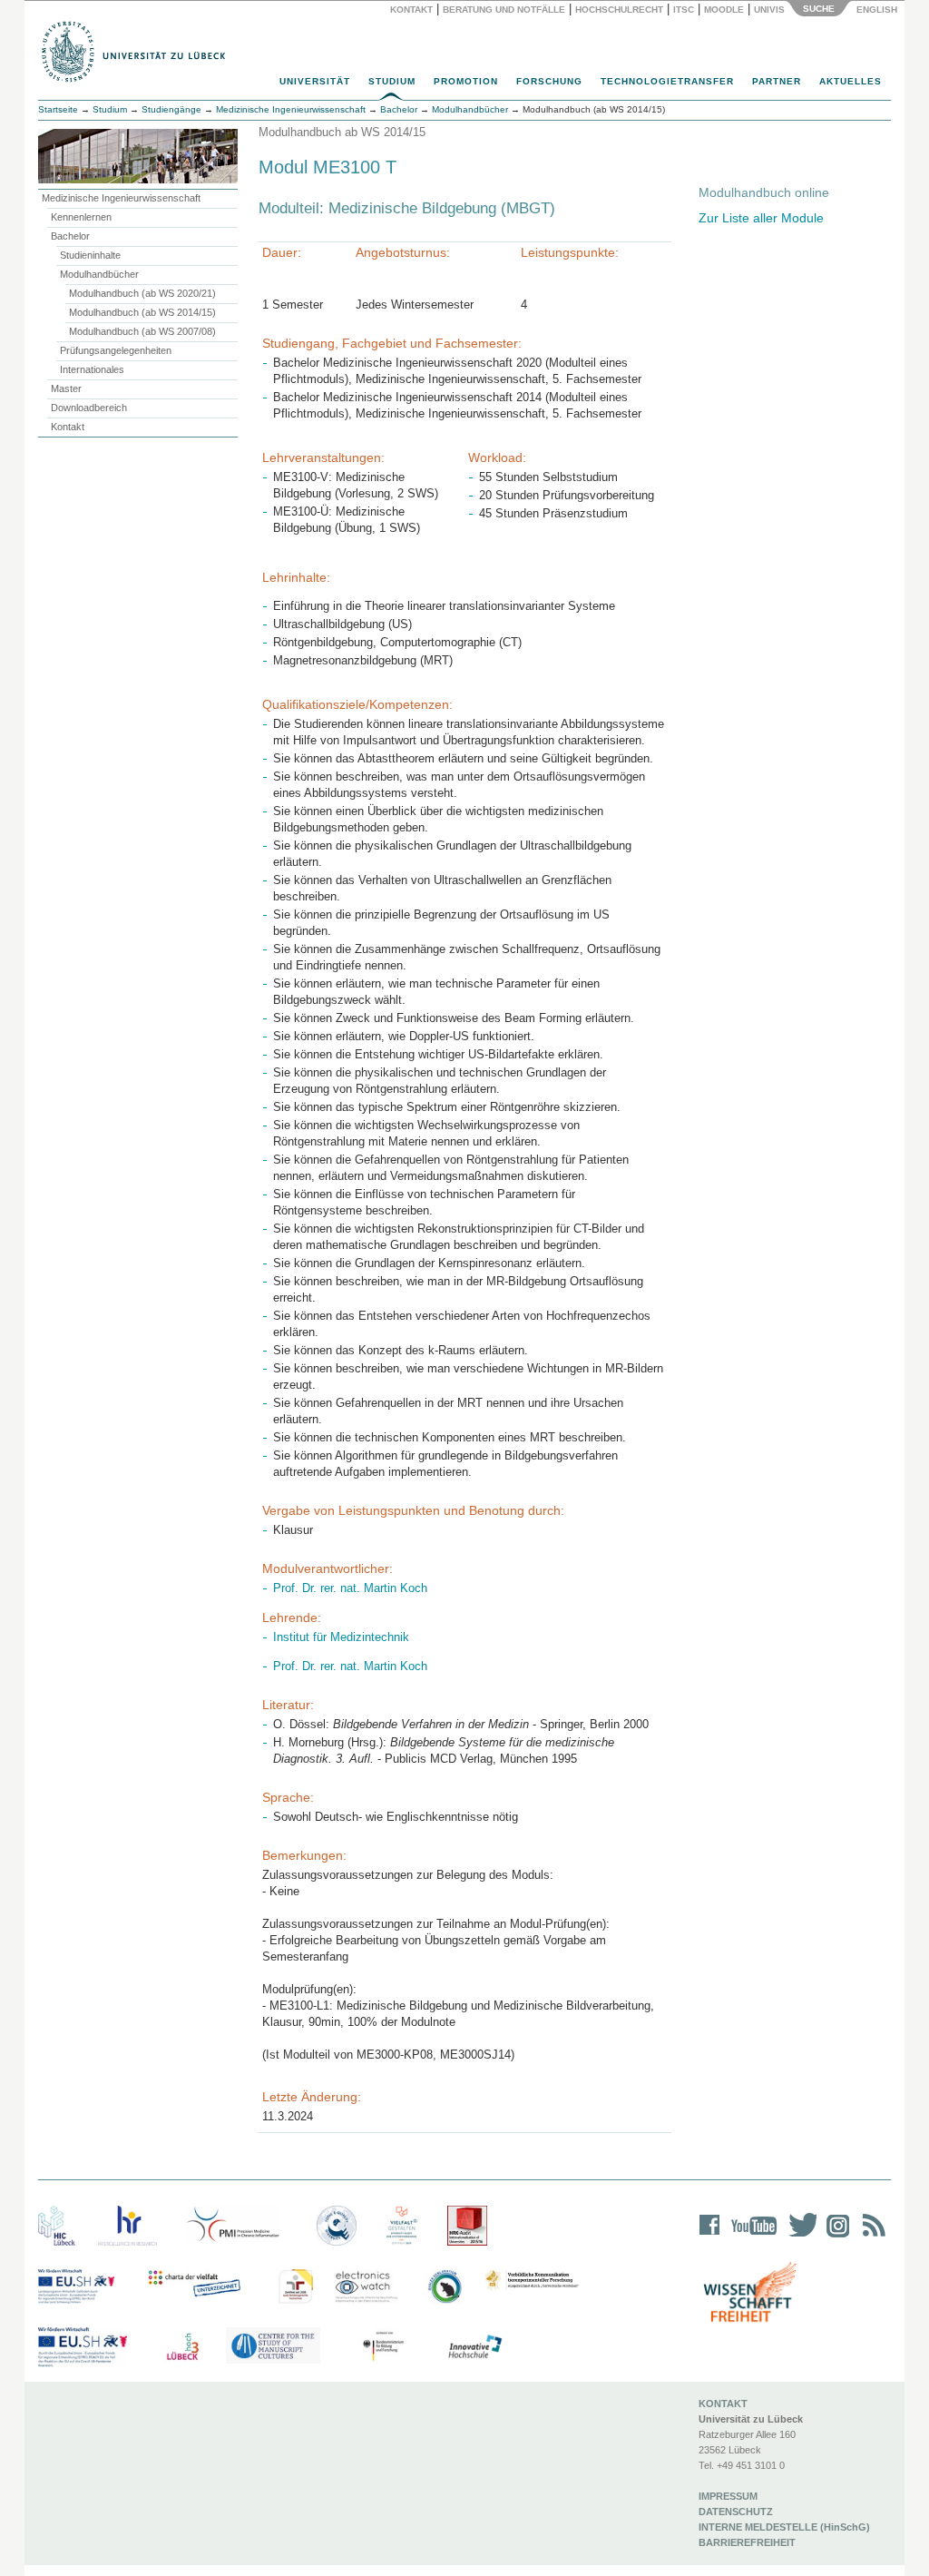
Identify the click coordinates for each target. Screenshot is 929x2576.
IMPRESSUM (728, 2496)
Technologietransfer (667, 81)
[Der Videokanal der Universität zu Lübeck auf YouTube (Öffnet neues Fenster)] (751, 2237)
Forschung (549, 81)
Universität (315, 81)
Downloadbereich (89, 408)
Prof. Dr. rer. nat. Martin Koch (350, 1588)
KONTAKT (723, 2404)
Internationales (92, 369)
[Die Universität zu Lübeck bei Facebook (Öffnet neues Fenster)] (710, 2237)
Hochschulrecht (619, 10)
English (878, 10)
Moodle (724, 10)
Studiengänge (171, 109)
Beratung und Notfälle (504, 10)
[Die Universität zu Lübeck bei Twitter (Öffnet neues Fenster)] (798, 2237)
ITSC (684, 10)
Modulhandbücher (99, 274)
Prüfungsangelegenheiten (116, 350)
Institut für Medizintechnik (341, 1637)
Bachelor (70, 236)
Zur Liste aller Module (761, 218)
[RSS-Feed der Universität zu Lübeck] (871, 2237)
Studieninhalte (90, 255)
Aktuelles (851, 81)
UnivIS (769, 10)
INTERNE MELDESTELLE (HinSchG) (784, 2527)
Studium (392, 81)
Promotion (466, 81)
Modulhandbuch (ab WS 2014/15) (142, 312)
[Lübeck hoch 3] (182, 2347)
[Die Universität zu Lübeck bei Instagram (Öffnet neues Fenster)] (835, 2237)
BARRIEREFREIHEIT (747, 2542)
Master (66, 388)
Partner (777, 81)
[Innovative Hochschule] (474, 2347)
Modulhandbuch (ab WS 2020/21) (142, 293)
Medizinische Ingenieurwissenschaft (121, 198)
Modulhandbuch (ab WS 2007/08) (142, 331)
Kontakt (411, 10)
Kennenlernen (81, 217)
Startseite (58, 109)
